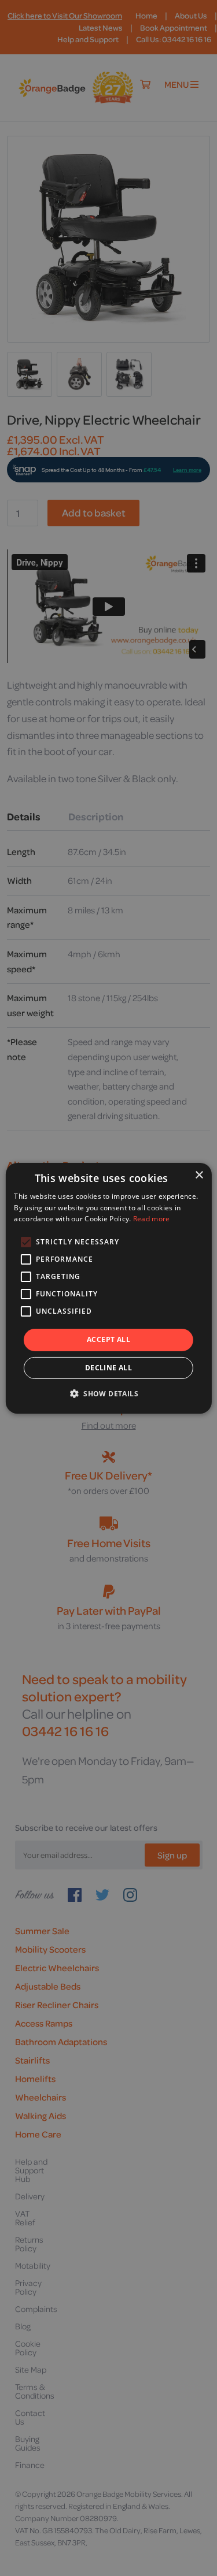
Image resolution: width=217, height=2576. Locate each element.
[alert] (108, 1288)
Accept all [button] (108, 1339)
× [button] (199, 1175)
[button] (108, 1393)
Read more (152, 1219)
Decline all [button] (108, 1368)
